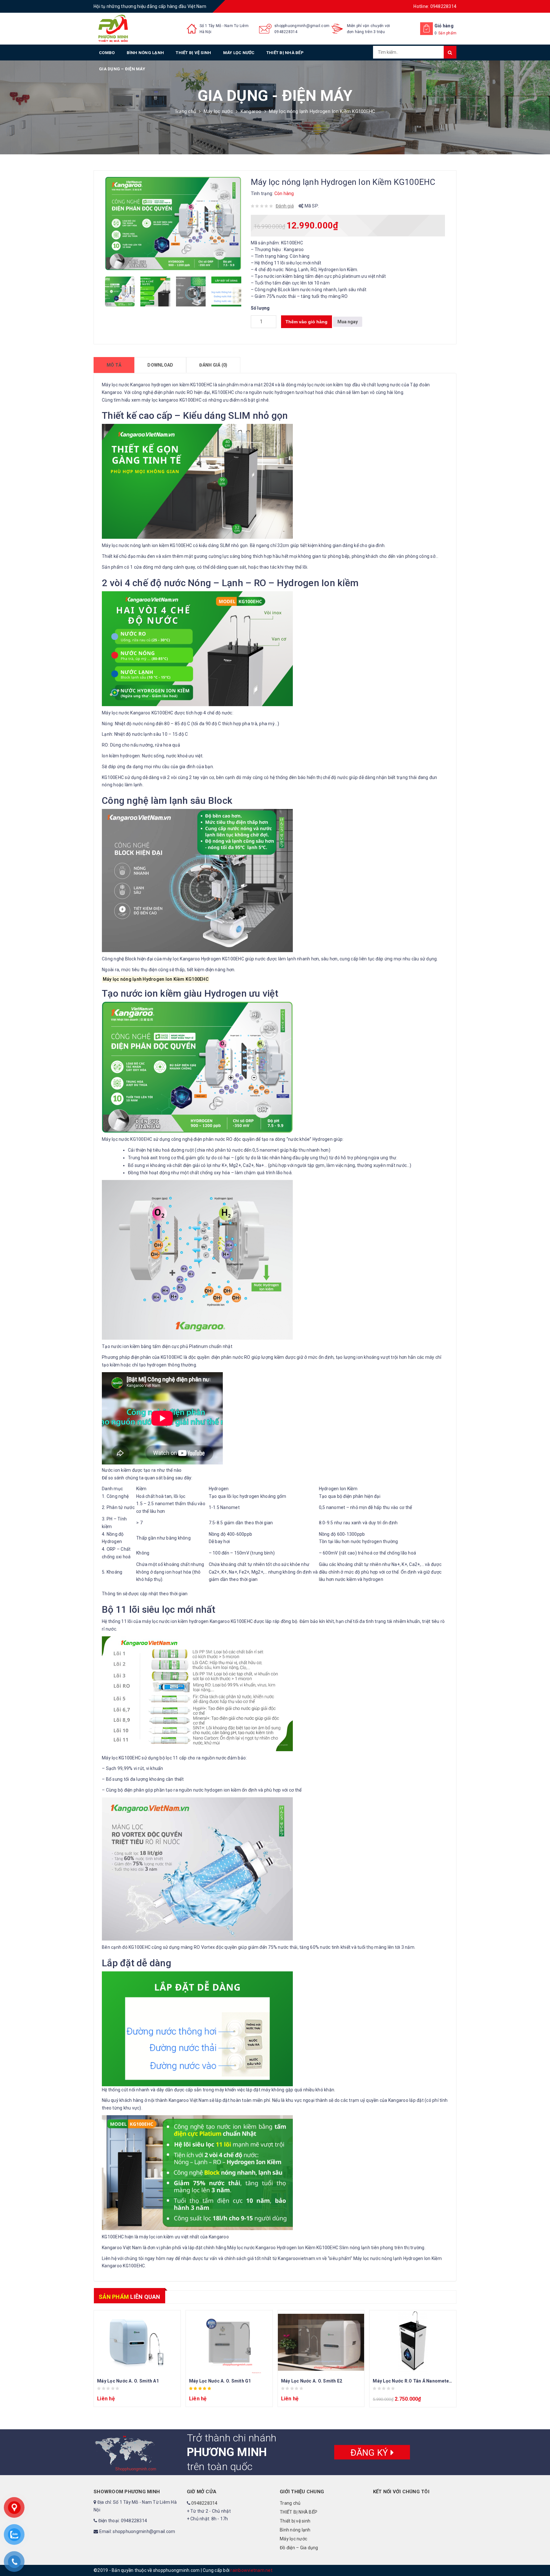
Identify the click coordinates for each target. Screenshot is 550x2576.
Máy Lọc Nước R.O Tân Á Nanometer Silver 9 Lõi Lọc (429, 2381)
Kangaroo (251, 111)
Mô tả (114, 365)
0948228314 (286, 32)
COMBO (107, 53)
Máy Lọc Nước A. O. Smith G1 (220, 2381)
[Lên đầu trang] (539, 2557)
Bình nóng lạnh (145, 53)
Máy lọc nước (239, 53)
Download (160, 365)
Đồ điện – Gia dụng (299, 2548)
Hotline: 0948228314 (435, 6)
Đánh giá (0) (213, 365)
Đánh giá (285, 206)
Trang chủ (185, 111)
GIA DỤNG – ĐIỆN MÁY (122, 69)
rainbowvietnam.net (251, 2570)
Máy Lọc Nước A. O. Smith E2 (312, 2381)
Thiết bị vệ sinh (193, 53)
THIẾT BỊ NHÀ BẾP (285, 53)
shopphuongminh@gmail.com (302, 26)
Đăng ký (370, 2452)
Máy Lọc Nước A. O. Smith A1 (128, 2381)
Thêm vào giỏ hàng (307, 322)
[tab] (114, 365)
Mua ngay (348, 322)
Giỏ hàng (444, 26)
